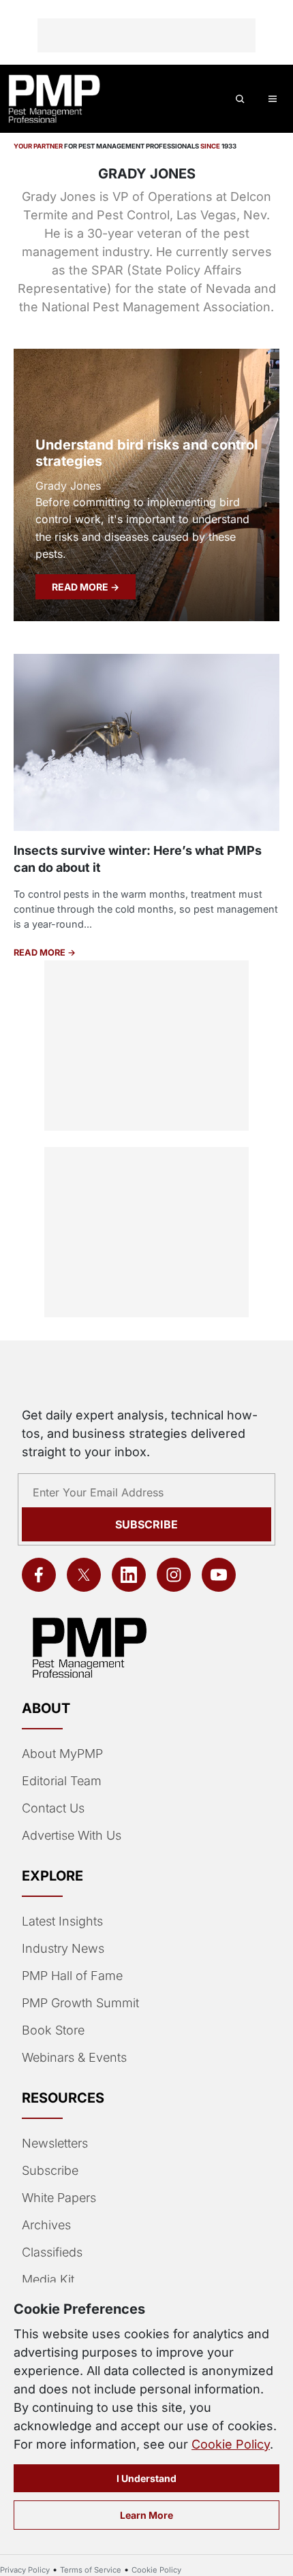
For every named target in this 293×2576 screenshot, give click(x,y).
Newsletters (55, 2143)
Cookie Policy (231, 2444)
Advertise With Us (72, 1835)
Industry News (63, 1948)
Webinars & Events (74, 2057)
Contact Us (53, 1808)
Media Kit (48, 2279)
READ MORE (81, 587)
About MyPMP (62, 1754)
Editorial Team (62, 1781)
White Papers (59, 2198)
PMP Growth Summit (80, 2003)
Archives (46, 2225)
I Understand (146, 2478)
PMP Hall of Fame (72, 1976)
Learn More (146, 2515)
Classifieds (52, 2252)
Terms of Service (91, 2570)
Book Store (53, 2030)
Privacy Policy (25, 2570)
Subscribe (146, 1524)
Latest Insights (62, 1921)
